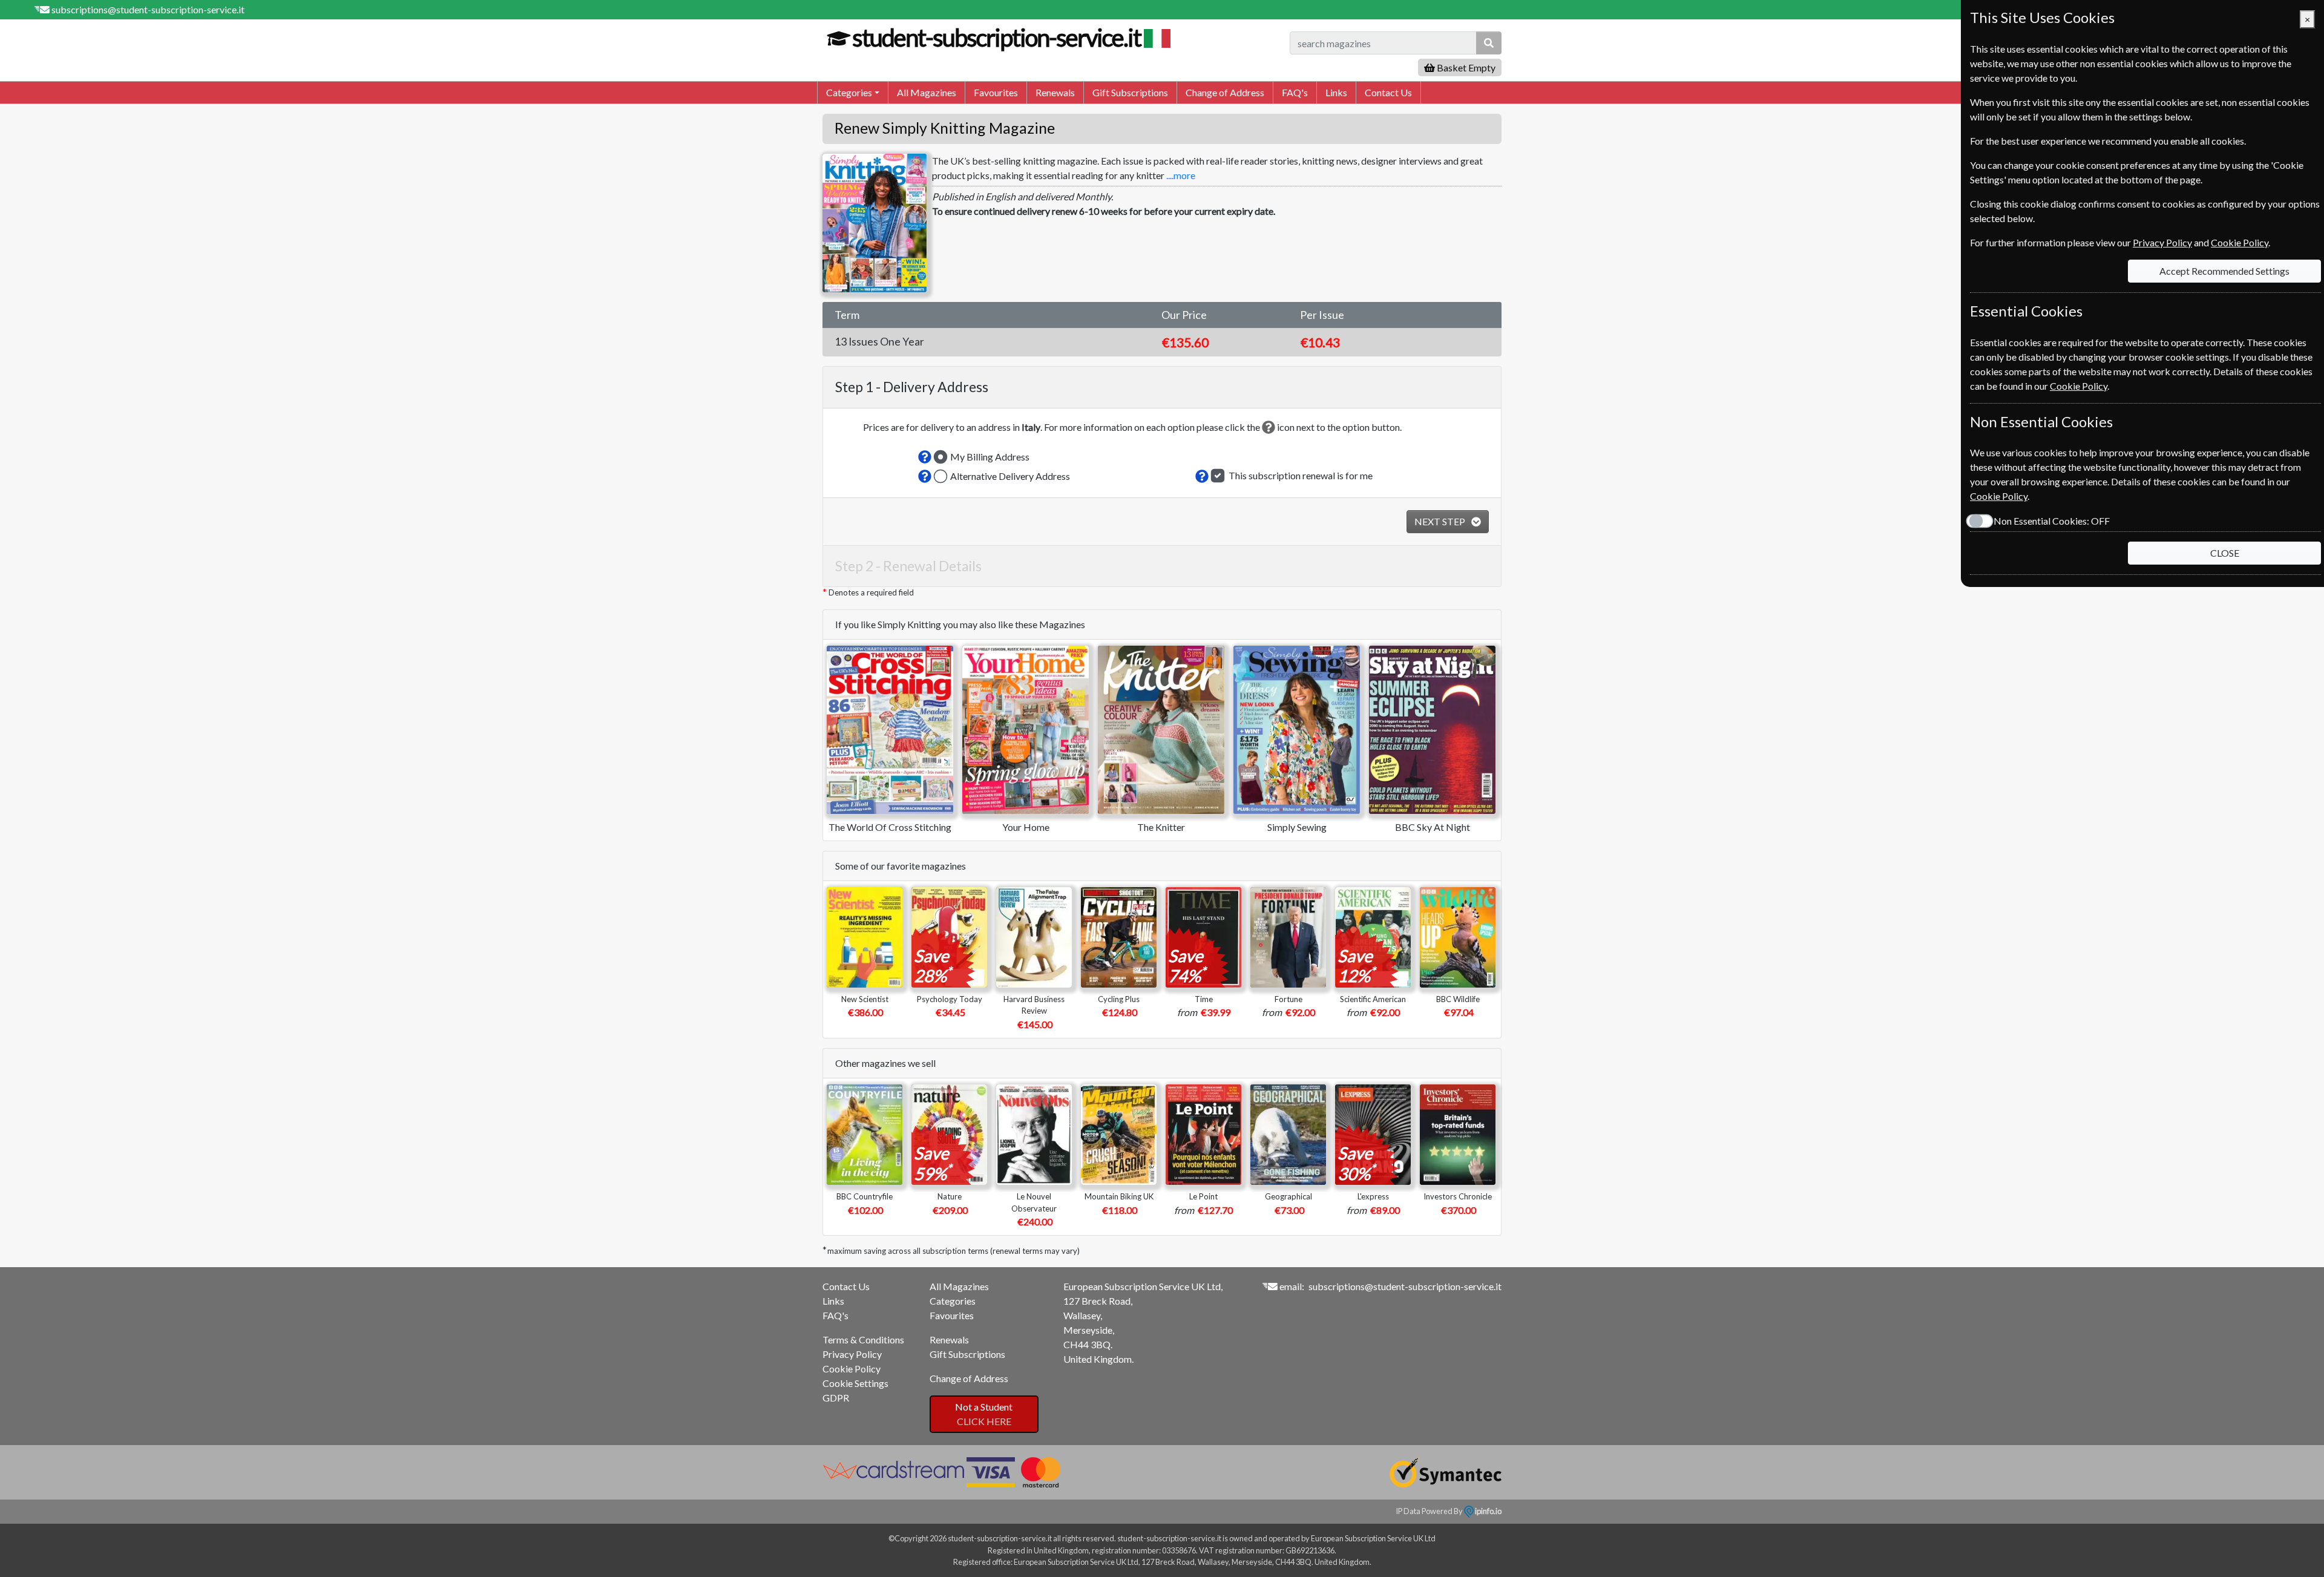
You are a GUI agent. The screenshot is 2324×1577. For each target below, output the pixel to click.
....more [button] (1181, 175)
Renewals (1055, 92)
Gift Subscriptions (1130, 92)
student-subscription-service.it (996, 38)
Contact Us (1388, 92)
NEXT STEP (1441, 521)
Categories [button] (849, 92)
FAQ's (1295, 92)
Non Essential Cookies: (2052, 521)
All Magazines (927, 92)
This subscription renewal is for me (1301, 475)
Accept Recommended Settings (2224, 271)
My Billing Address (990, 457)
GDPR (836, 1398)
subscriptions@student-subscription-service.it (148, 9)
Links (1336, 92)
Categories (953, 1301)
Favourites (996, 92)
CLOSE (2225, 553)
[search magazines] (1489, 43)
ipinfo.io (1488, 1511)
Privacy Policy (852, 1354)
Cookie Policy (852, 1369)
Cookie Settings (855, 1383)
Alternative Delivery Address (1010, 476)
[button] (925, 457)
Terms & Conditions (863, 1339)
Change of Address (1225, 92)
